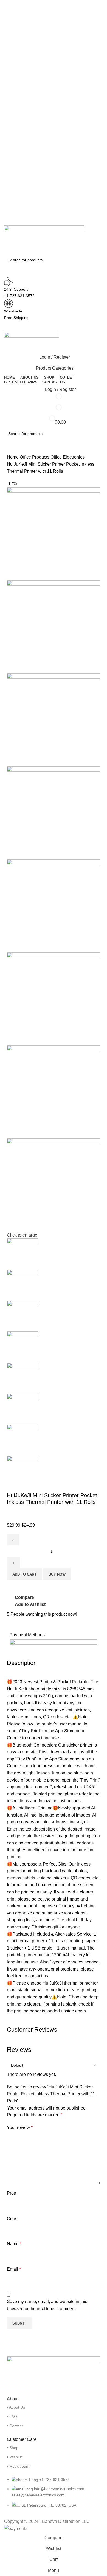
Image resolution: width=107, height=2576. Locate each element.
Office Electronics (67, 457)
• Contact (15, 2426)
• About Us (16, 2407)
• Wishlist (15, 2457)
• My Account (18, 2466)
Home (13, 457)
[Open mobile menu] (54, 327)
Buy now (57, 1574)
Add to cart (24, 1574)
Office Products (35, 457)
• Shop (13, 2448)
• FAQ (12, 2417)
